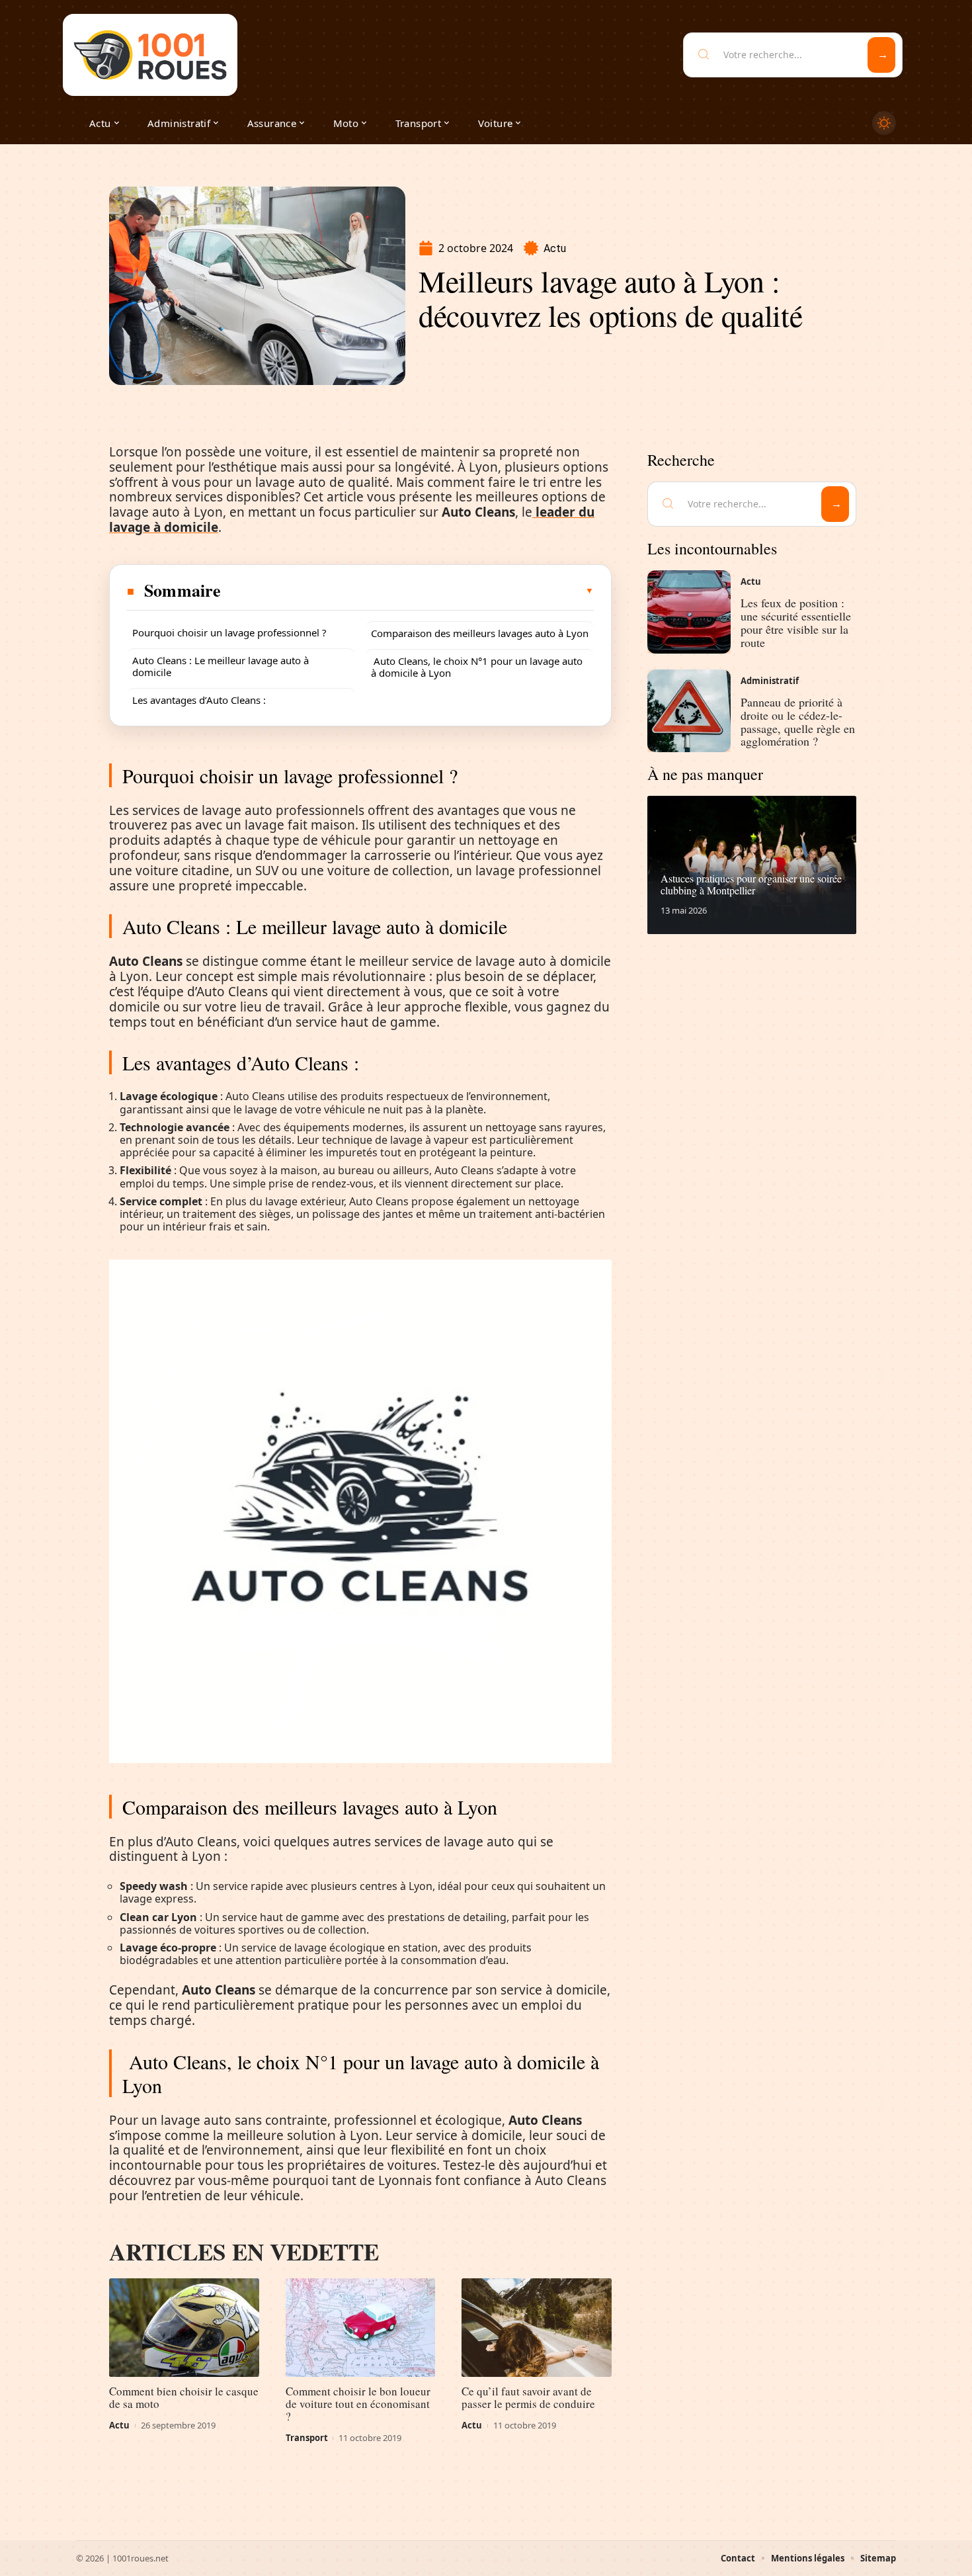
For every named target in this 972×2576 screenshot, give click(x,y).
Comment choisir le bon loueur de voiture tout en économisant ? (358, 2404)
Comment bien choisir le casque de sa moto (184, 2397)
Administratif (770, 681)
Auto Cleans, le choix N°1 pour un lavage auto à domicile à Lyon (477, 667)
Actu (555, 248)
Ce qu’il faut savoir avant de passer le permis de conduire (528, 2397)
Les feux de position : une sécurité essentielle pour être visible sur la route (796, 622)
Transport (307, 2438)
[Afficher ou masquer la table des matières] (408, 591)
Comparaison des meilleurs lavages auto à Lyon (480, 633)
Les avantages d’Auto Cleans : (199, 700)
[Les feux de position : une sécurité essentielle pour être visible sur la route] (689, 612)
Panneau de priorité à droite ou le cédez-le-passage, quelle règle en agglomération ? (798, 721)
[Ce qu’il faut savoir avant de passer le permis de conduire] (537, 2328)
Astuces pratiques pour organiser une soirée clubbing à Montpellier (751, 884)
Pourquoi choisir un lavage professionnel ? (229, 632)
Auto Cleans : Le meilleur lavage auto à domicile (221, 666)
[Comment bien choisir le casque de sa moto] (184, 2328)
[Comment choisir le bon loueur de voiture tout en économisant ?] (361, 2328)
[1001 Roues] (150, 55)
